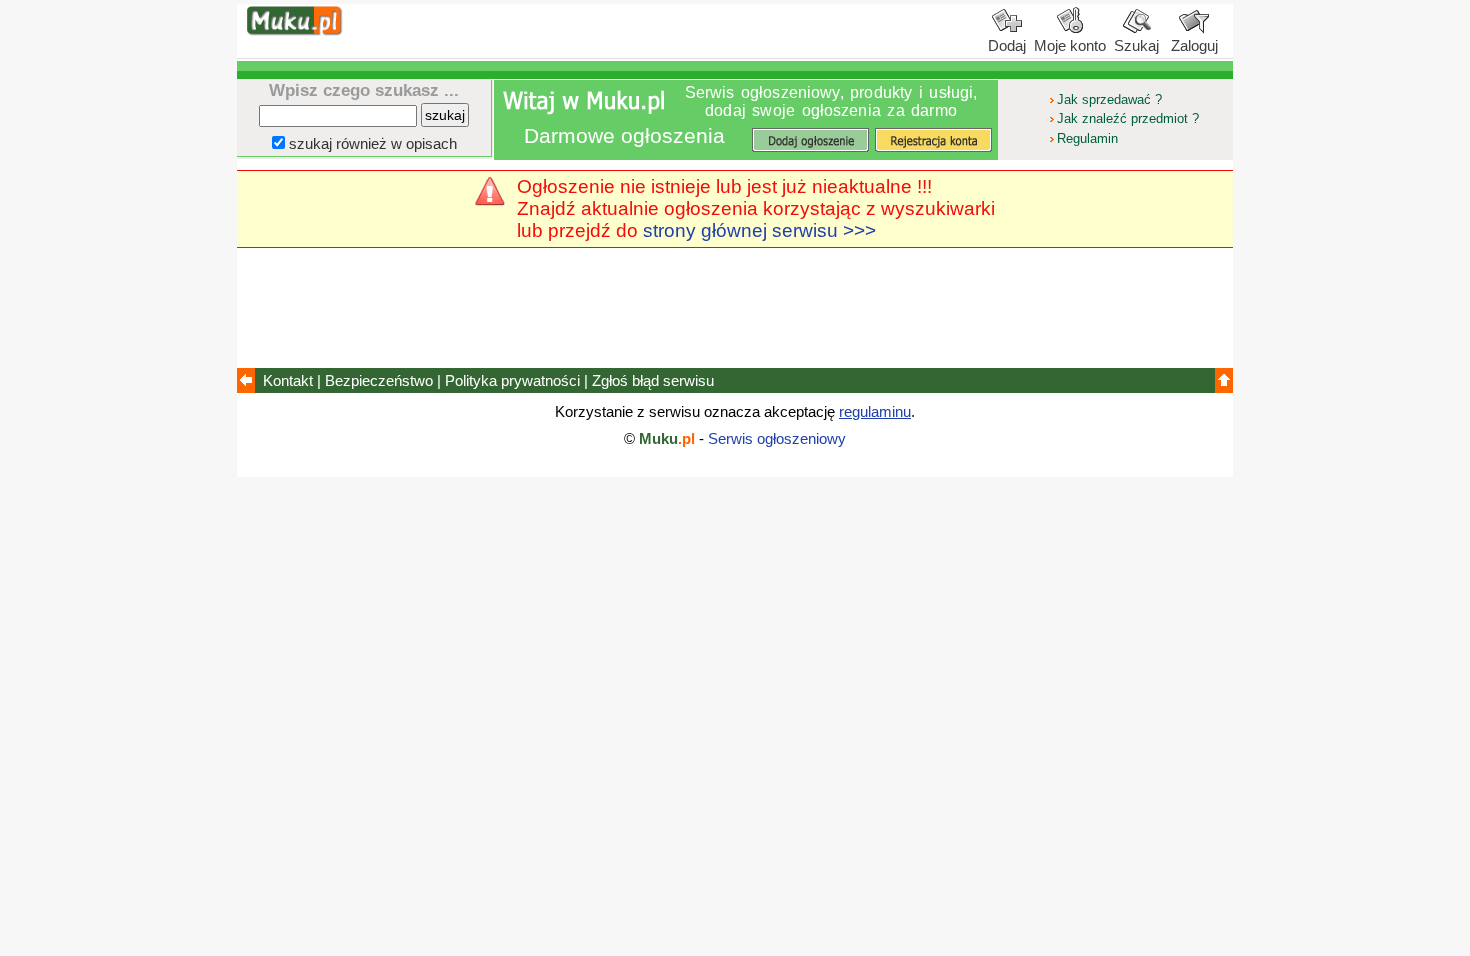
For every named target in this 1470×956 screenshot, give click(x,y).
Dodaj (1007, 45)
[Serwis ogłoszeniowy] (295, 30)
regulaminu (875, 411)
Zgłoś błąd (653, 380)
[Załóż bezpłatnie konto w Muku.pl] (934, 140)
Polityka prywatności (512, 380)
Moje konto (1070, 45)
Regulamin (1087, 138)
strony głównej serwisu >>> (759, 230)
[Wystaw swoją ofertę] (810, 140)
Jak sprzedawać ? (1109, 99)
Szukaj (1136, 45)
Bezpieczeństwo (379, 380)
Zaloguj (1194, 45)
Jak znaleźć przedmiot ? (1128, 118)
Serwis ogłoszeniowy (777, 438)
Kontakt (288, 380)
